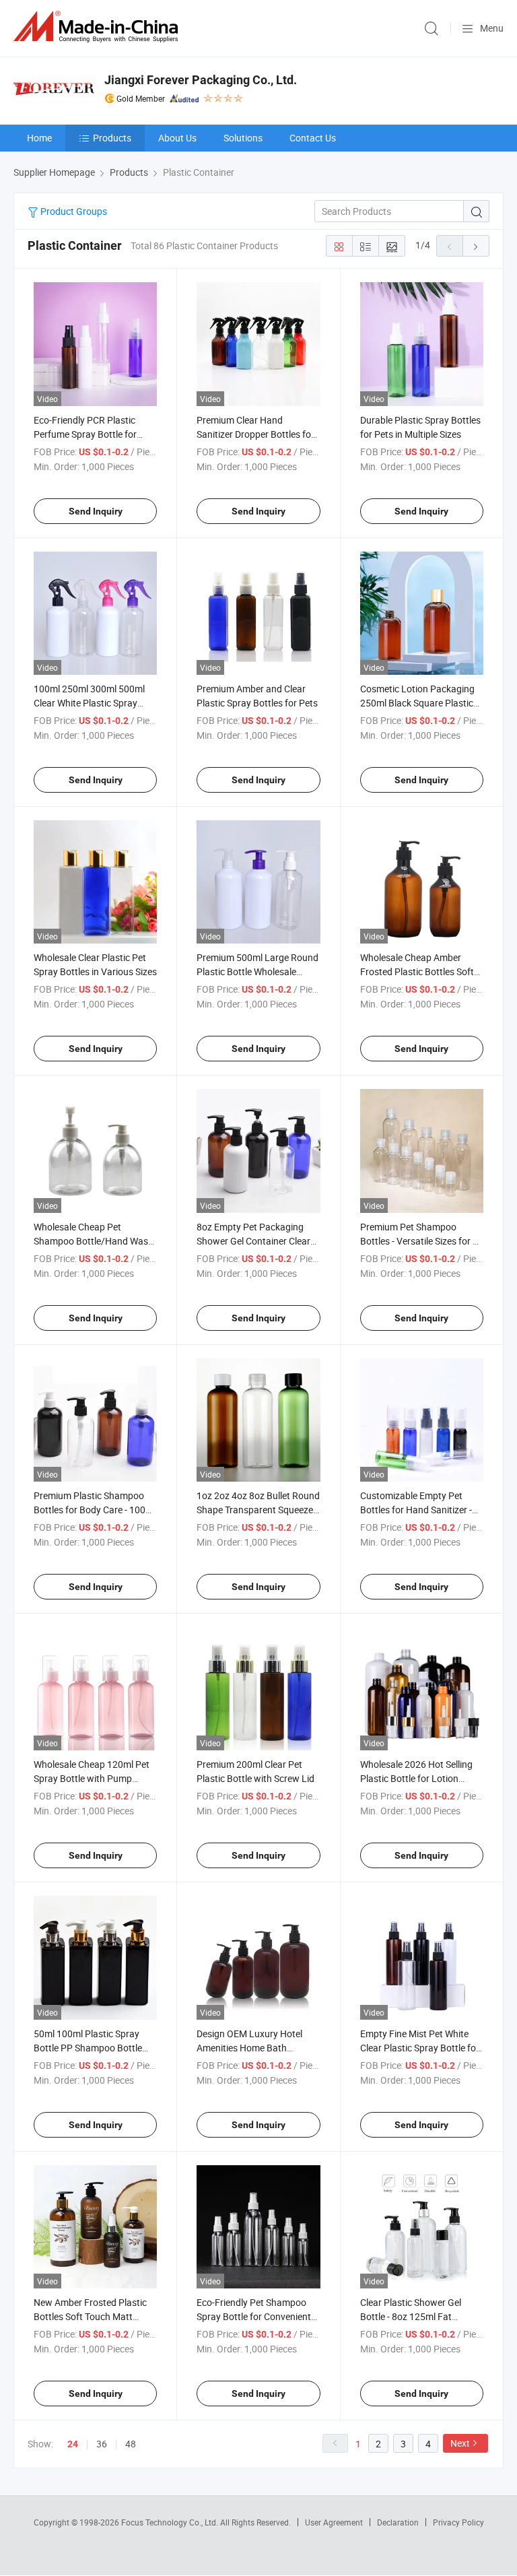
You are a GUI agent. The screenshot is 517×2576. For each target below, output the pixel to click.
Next (460, 2443)
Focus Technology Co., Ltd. (171, 2522)
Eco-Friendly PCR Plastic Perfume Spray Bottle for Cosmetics (85, 434)
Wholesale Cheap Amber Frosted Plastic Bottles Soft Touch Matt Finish (417, 971)
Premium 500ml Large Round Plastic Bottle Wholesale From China (257, 971)
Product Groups (73, 211)
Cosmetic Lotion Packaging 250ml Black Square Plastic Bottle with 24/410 (417, 703)
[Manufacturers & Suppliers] (98, 27)
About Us (177, 138)
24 (73, 2444)
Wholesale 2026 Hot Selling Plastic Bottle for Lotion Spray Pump (416, 1778)
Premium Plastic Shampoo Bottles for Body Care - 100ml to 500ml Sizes (95, 1510)
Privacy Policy (458, 2522)
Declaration (398, 2522)
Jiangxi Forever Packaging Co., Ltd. (201, 80)
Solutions (243, 138)
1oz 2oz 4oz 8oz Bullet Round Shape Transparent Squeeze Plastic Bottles (258, 1510)
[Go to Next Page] (476, 246)
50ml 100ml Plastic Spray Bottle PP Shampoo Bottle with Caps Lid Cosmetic (88, 2048)
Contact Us (313, 138)
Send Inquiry (96, 511)
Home (39, 138)
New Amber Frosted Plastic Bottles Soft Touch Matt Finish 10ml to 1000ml (90, 2316)
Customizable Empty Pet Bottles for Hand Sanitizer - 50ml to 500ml (416, 1510)
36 (102, 2444)
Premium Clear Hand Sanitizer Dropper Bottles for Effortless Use (255, 434)
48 (131, 2444)
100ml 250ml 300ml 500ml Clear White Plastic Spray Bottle (89, 703)
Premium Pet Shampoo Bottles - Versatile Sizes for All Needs (421, 1241)
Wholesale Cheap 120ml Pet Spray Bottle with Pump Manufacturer (92, 1778)
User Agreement (334, 2522)
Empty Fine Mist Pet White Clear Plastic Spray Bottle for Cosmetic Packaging (420, 2048)
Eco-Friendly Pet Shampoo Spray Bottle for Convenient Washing (254, 2316)
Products (112, 138)
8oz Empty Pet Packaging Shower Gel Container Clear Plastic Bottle (253, 1241)
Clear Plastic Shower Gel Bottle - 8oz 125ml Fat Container (411, 2316)
